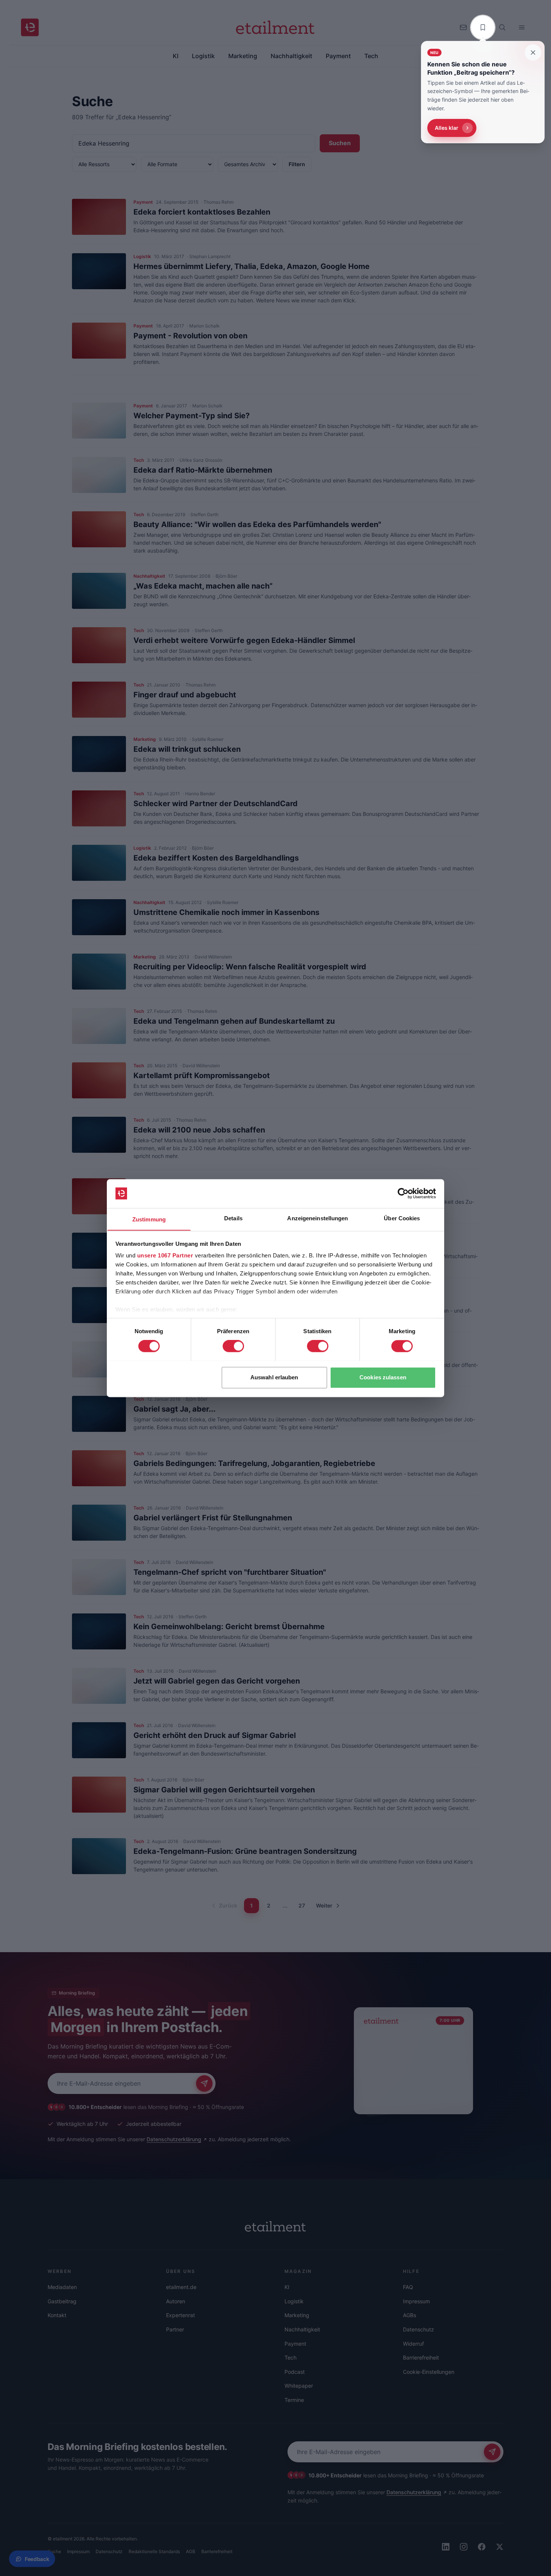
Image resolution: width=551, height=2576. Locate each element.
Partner (175, 2329)
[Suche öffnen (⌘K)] (502, 27)
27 (302, 1905)
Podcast (295, 2372)
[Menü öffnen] (522, 27)
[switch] (233, 1346)
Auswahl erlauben (274, 1377)
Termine (294, 2400)
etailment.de (181, 2287)
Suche (54, 2551)
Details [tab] (233, 1218)
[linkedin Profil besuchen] (446, 2547)
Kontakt (57, 2315)
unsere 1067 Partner (165, 1256)
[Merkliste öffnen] (483, 27)
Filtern (297, 164)
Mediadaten (62, 2287)
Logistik (294, 2301)
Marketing (297, 2315)
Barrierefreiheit (421, 2357)
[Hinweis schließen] (533, 53)
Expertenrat (180, 2315)
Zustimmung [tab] (149, 1219)
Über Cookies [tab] (402, 1218)
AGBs (410, 2315)
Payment (295, 2344)
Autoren (176, 2301)
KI (287, 2287)
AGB (191, 2551)
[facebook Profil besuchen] (482, 2547)
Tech (290, 2357)
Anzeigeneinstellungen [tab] (317, 1218)
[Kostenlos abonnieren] (204, 2083)
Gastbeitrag (62, 2301)
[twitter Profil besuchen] (500, 2547)
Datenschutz (418, 2329)
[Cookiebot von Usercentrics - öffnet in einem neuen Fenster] (403, 1193)
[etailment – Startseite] (30, 27)
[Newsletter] (463, 27)
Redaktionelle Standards (154, 2551)
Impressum (416, 2301)
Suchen (340, 143)
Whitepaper (299, 2386)
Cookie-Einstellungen (429, 2372)
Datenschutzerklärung (174, 2139)
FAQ (408, 2287)
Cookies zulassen (383, 1377)
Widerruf (413, 2344)
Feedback (37, 2559)
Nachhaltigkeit (302, 2329)
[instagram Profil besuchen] (464, 2547)
